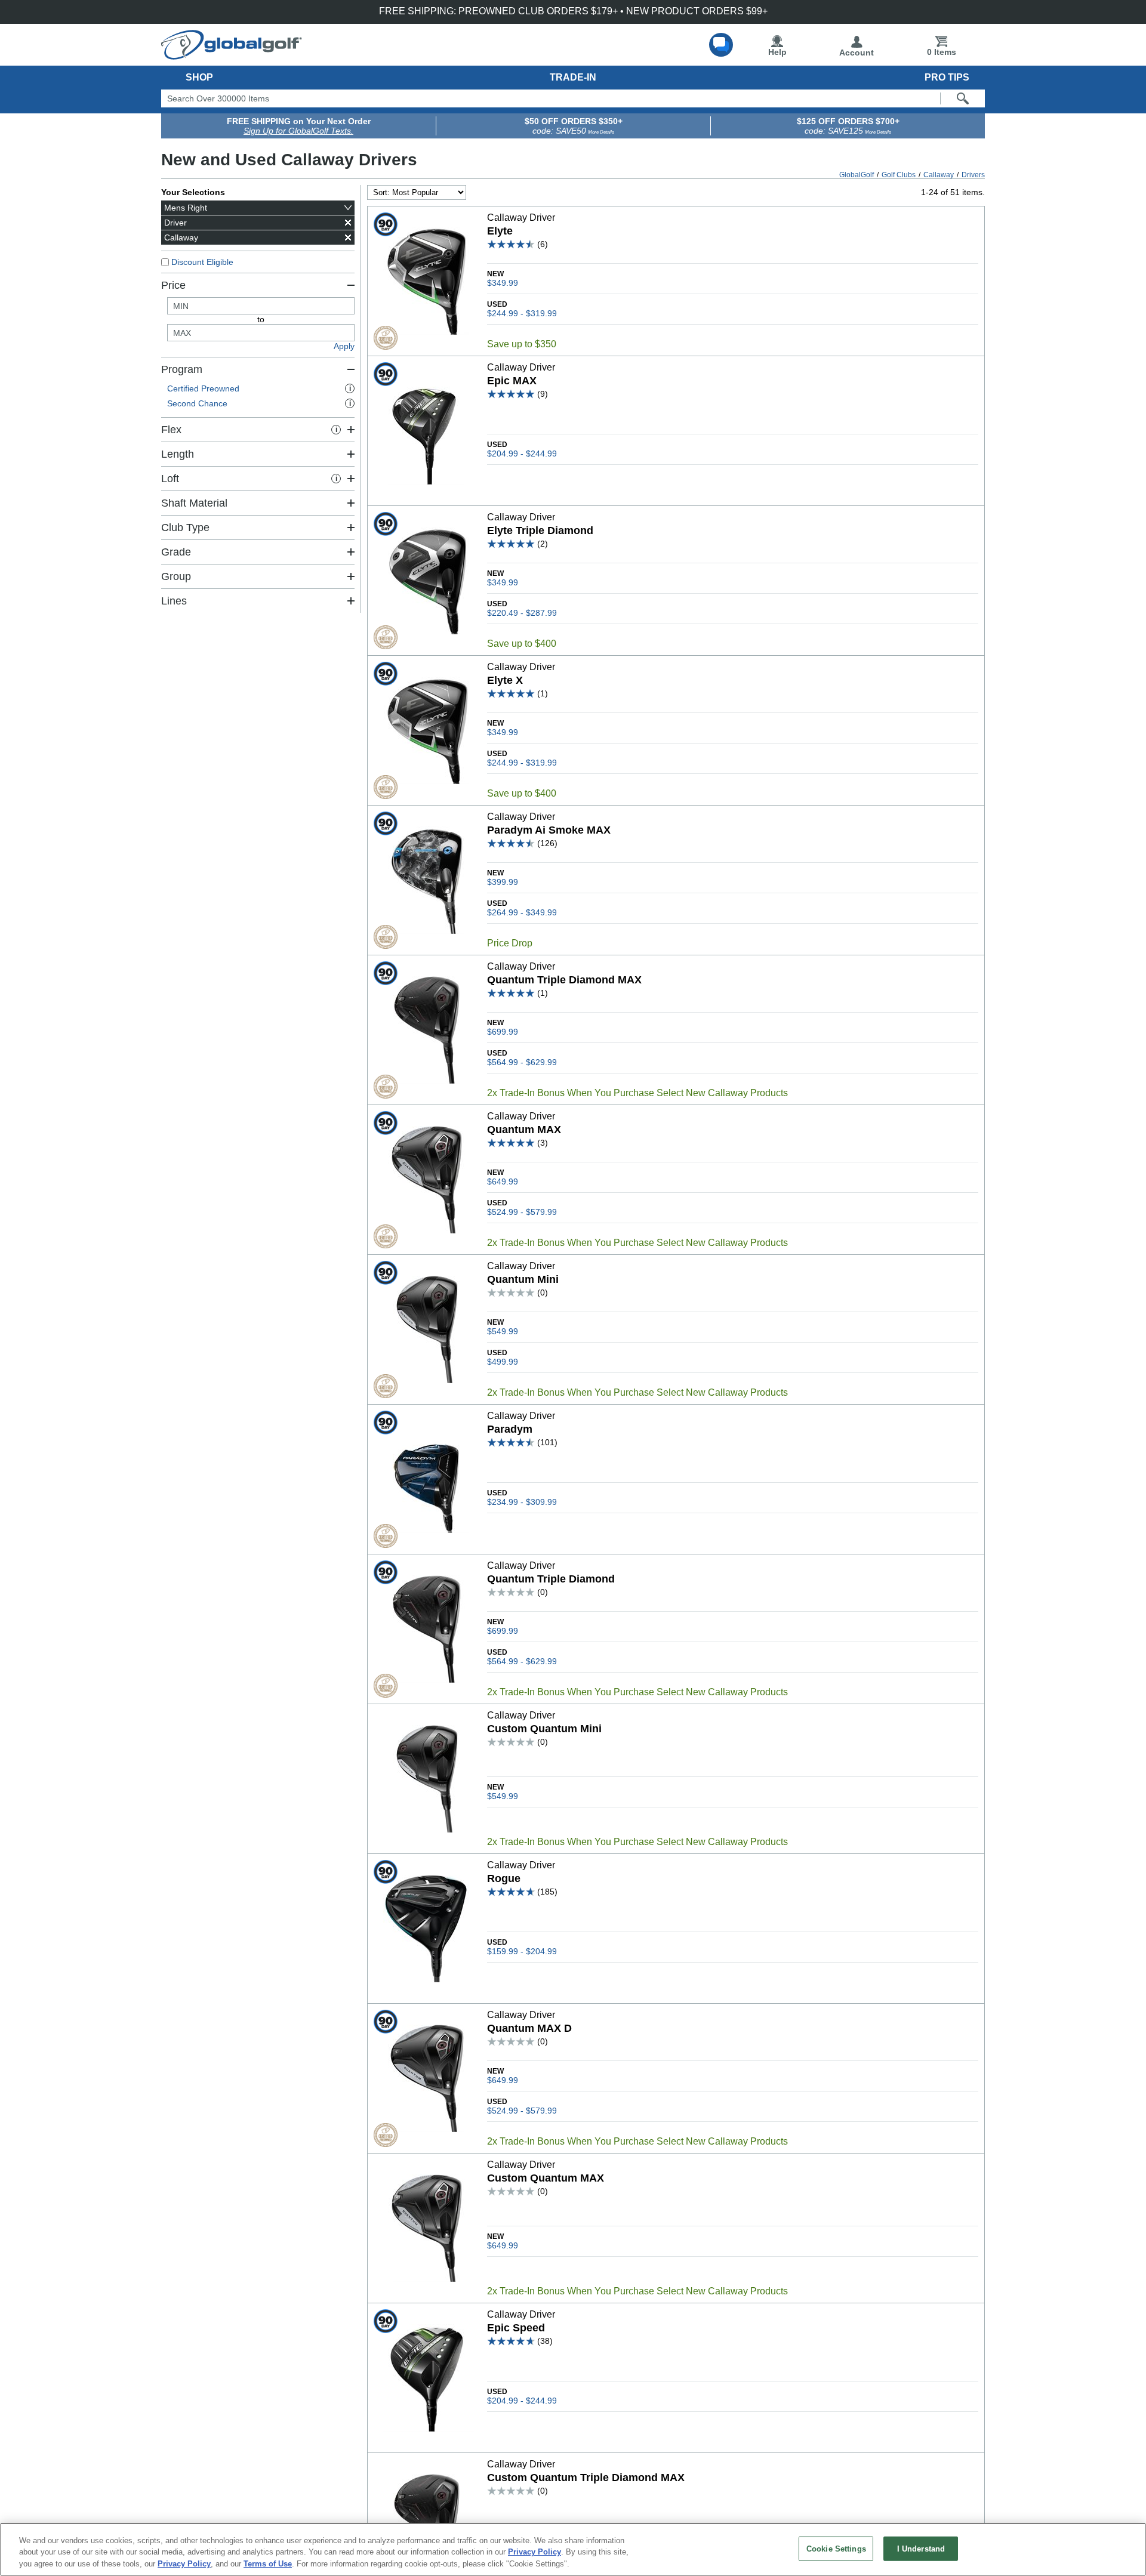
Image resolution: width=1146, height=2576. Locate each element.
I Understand (921, 2548)
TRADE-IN (573, 77)
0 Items (942, 52)
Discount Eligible (202, 262)
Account (857, 53)
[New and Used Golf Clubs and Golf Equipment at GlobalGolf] (232, 55)
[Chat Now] (721, 45)
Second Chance (259, 403)
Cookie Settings (836, 2548)
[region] (573, 2549)
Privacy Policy (535, 2552)
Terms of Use (268, 2564)
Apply (344, 346)
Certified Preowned (259, 388)
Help (777, 52)
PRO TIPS (947, 77)
